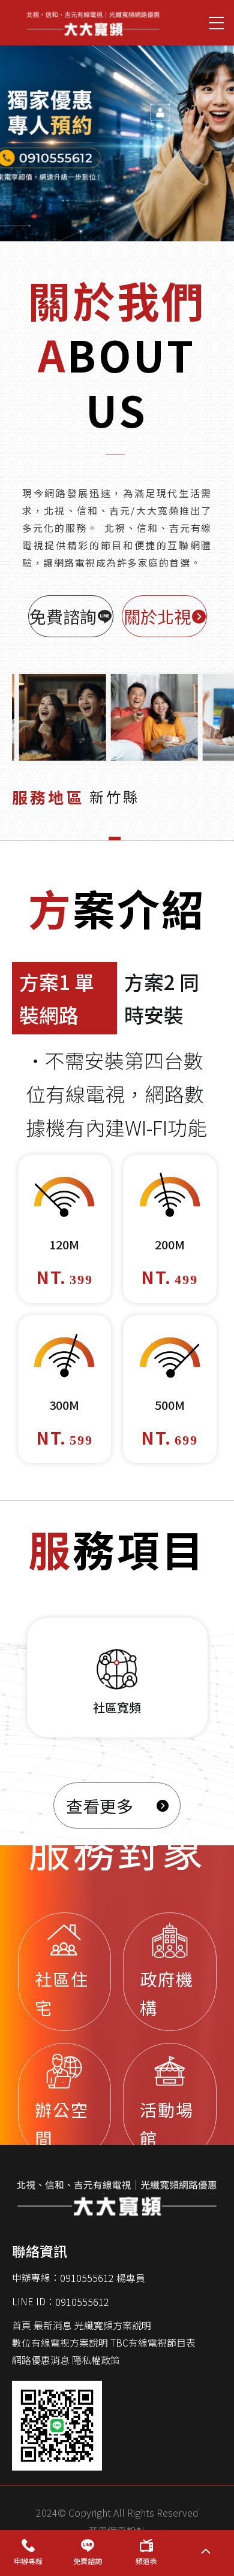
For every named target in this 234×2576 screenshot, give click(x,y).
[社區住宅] (65, 1972)
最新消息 (53, 2325)
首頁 (22, 2325)
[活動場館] (170, 2103)
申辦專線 (28, 2561)
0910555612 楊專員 (103, 2278)
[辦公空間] (65, 2103)
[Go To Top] (206, 2553)
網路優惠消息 (41, 2360)
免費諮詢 (88, 2561)
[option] (117, 137)
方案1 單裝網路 (57, 998)
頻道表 (146, 2561)
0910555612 (82, 2302)
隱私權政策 (96, 2360)
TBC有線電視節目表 (153, 2342)
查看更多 (100, 1805)
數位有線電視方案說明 (60, 2342)
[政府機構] (170, 1972)
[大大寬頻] (93, 23)
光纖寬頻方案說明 (113, 2325)
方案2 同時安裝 (162, 998)
